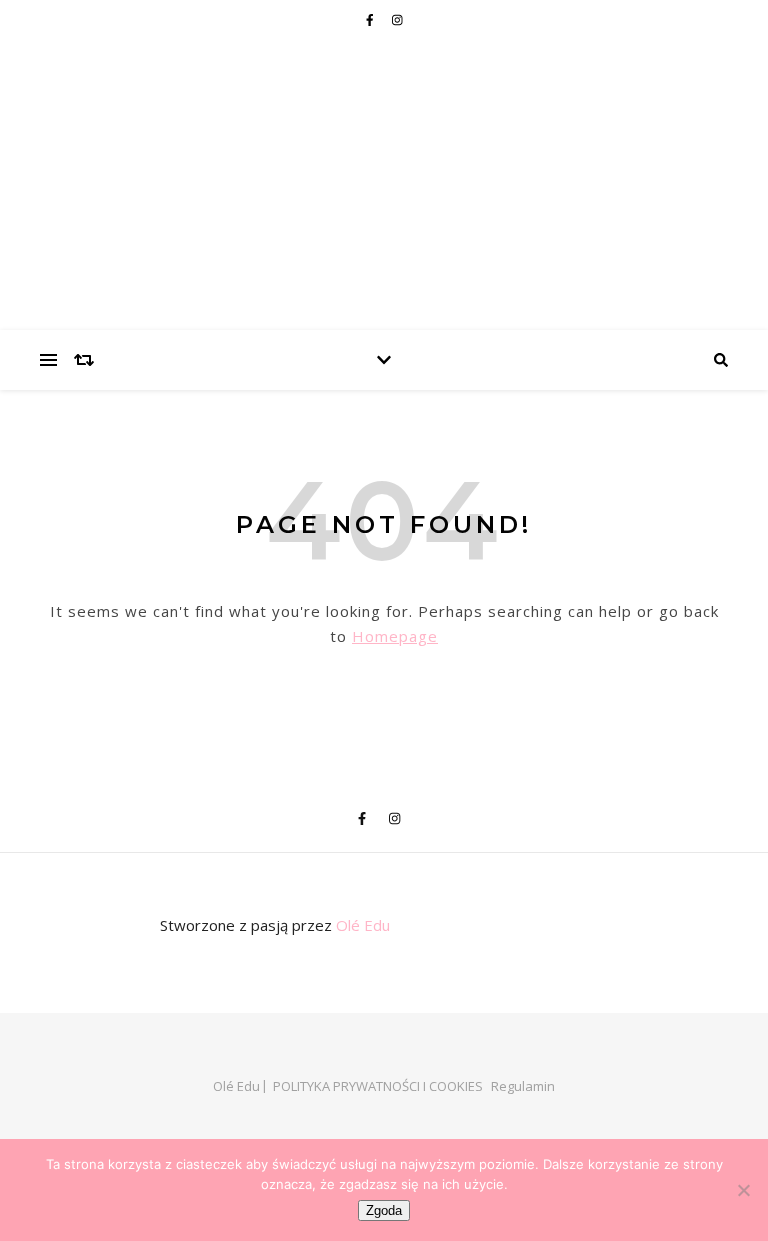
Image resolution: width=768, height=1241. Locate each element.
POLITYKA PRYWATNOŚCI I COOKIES (378, 1086)
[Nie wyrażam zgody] (743, 1190)
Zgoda (384, 1210)
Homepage (395, 636)
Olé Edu (363, 925)
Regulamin (523, 1086)
